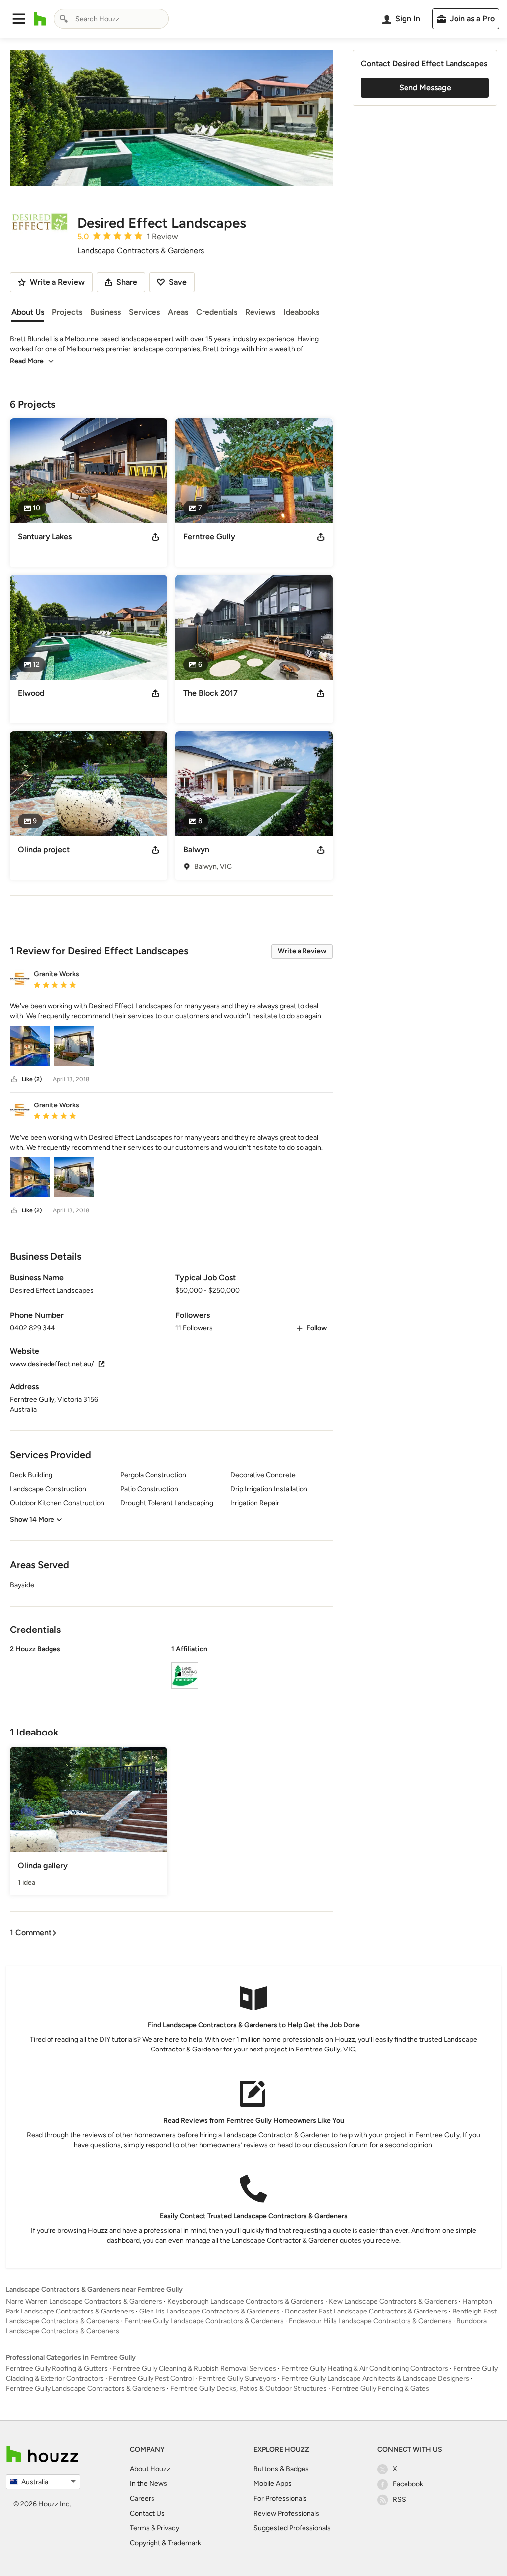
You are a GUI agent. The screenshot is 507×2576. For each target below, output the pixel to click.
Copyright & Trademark (165, 2543)
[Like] (14, 1079)
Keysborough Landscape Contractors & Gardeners (246, 2301)
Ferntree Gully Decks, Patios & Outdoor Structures (249, 2389)
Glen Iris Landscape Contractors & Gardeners (209, 2311)
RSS (399, 2499)
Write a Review (302, 951)
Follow (317, 1328)
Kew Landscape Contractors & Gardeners (393, 2301)
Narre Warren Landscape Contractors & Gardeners (84, 2301)
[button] (19, 19)
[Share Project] (155, 537)
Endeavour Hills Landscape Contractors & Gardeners (370, 2321)
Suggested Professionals (292, 2528)
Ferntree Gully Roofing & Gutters (57, 2369)
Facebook (408, 2484)
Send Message (425, 87)
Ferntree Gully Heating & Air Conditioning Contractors (365, 2369)
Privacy (168, 2528)
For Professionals (280, 2498)
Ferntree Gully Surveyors (237, 2379)
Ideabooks (301, 312)
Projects (67, 312)
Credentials (217, 312)
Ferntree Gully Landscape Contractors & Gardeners (204, 2321)
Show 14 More (32, 1519)
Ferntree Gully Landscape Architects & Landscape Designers (375, 2379)
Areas (178, 312)
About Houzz (150, 2469)
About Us (28, 312)
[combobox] (111, 19)
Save (178, 282)
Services (144, 312)
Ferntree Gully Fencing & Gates (380, 2389)
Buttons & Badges (281, 2469)
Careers (142, 2498)
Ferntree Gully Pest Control (151, 2379)
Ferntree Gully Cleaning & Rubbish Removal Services (195, 2369)
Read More (27, 361)
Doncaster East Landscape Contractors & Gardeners (366, 2311)
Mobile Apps (273, 2484)
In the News (149, 2484)
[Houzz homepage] (40, 19)
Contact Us (147, 2513)
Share (127, 282)
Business (105, 312)
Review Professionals (286, 2513)
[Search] (64, 19)
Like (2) (32, 1079)
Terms (140, 2528)
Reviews (260, 312)
